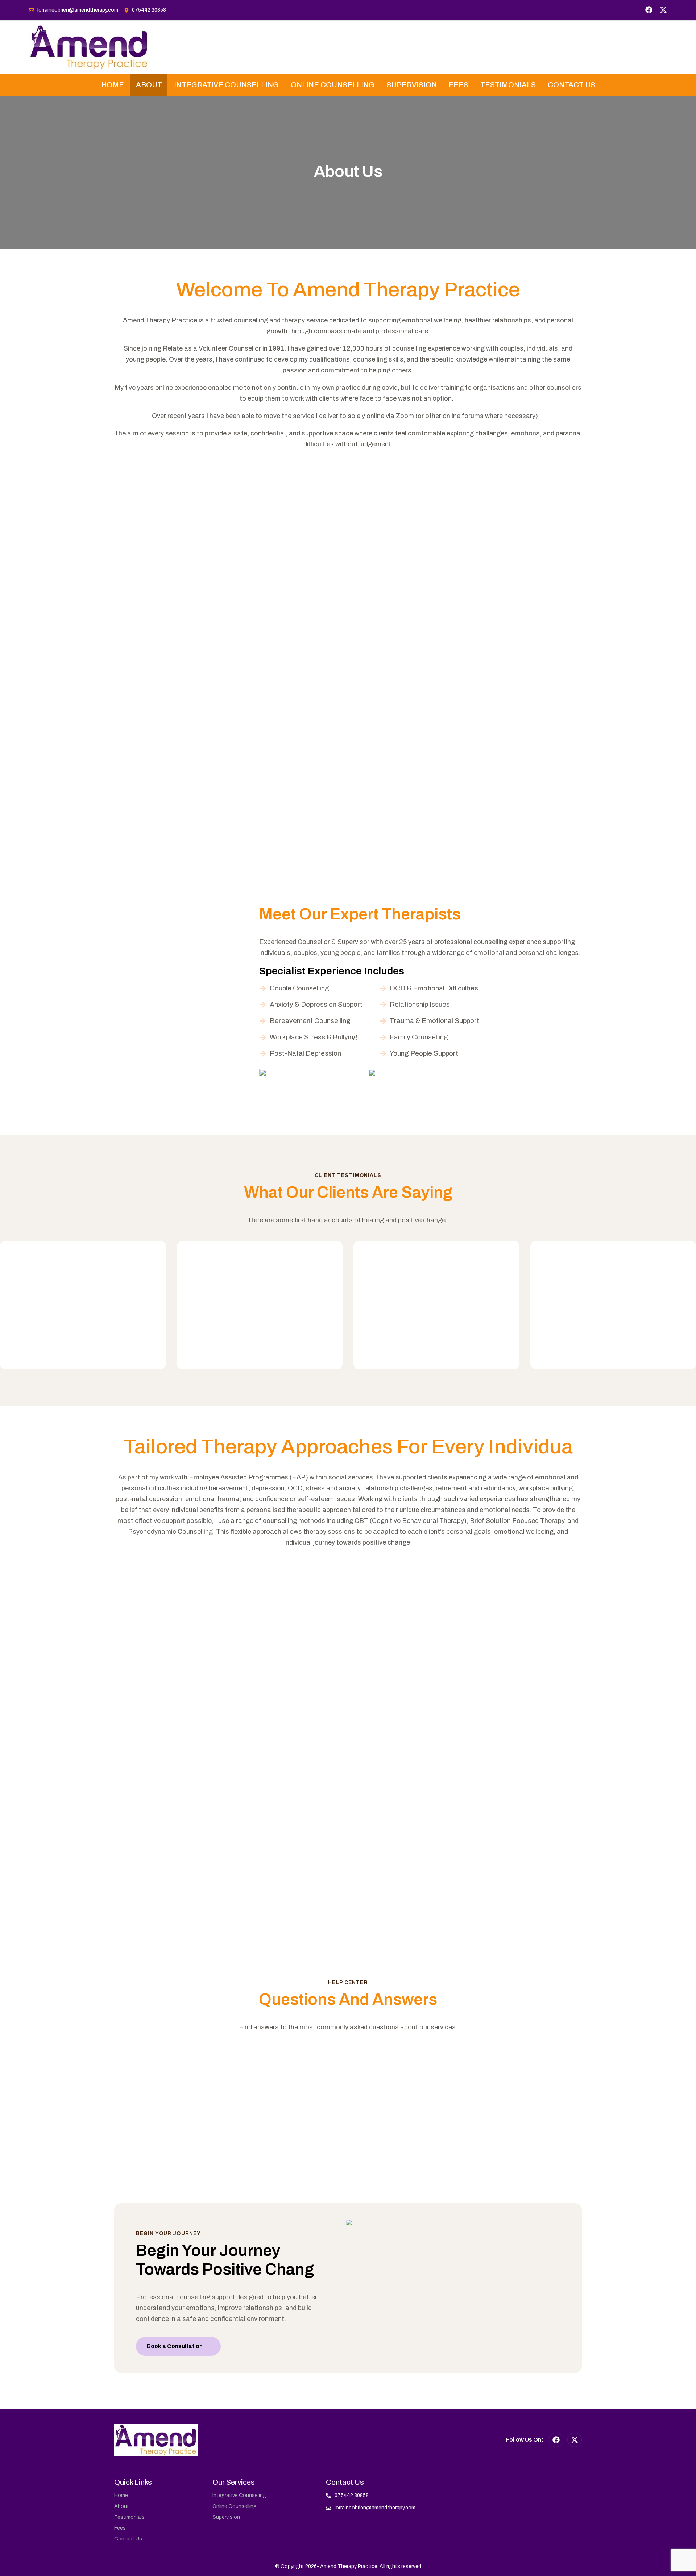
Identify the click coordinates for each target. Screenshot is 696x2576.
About (149, 85)
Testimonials (508, 85)
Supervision (412, 85)
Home (113, 85)
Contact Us (571, 85)
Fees (459, 85)
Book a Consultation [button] (175, 2346)
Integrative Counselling (226, 85)
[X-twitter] (663, 10)
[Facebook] (649, 10)
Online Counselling (333, 85)
